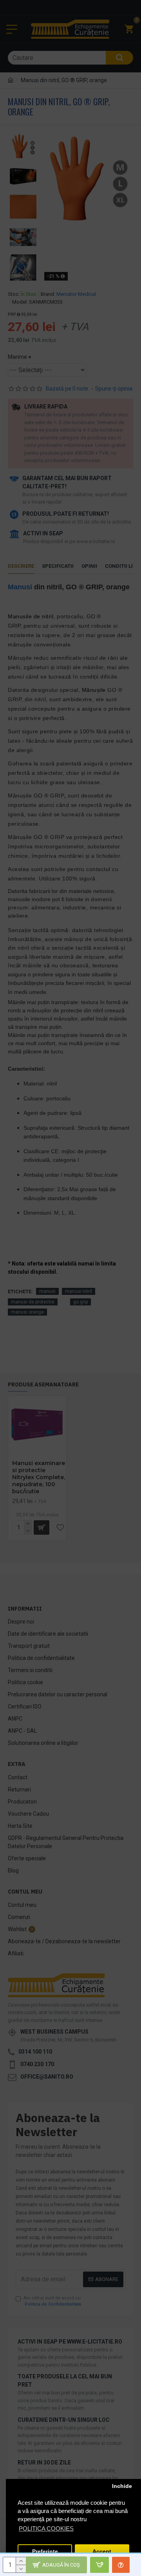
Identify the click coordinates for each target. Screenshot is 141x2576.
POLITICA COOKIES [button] (46, 2528)
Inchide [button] (122, 2486)
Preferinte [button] (45, 2552)
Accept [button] (102, 2552)
